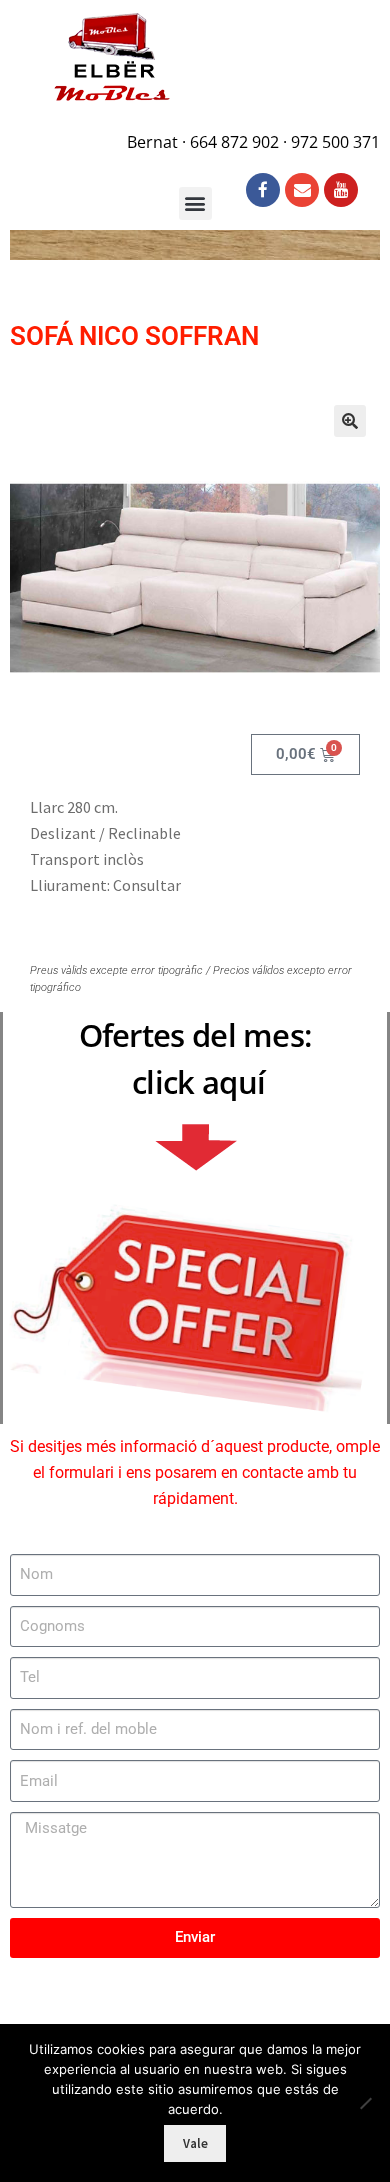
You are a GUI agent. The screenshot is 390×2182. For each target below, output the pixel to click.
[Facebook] (263, 190)
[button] (350, 421)
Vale (195, 2143)
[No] (365, 2103)
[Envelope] (302, 190)
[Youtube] (341, 190)
